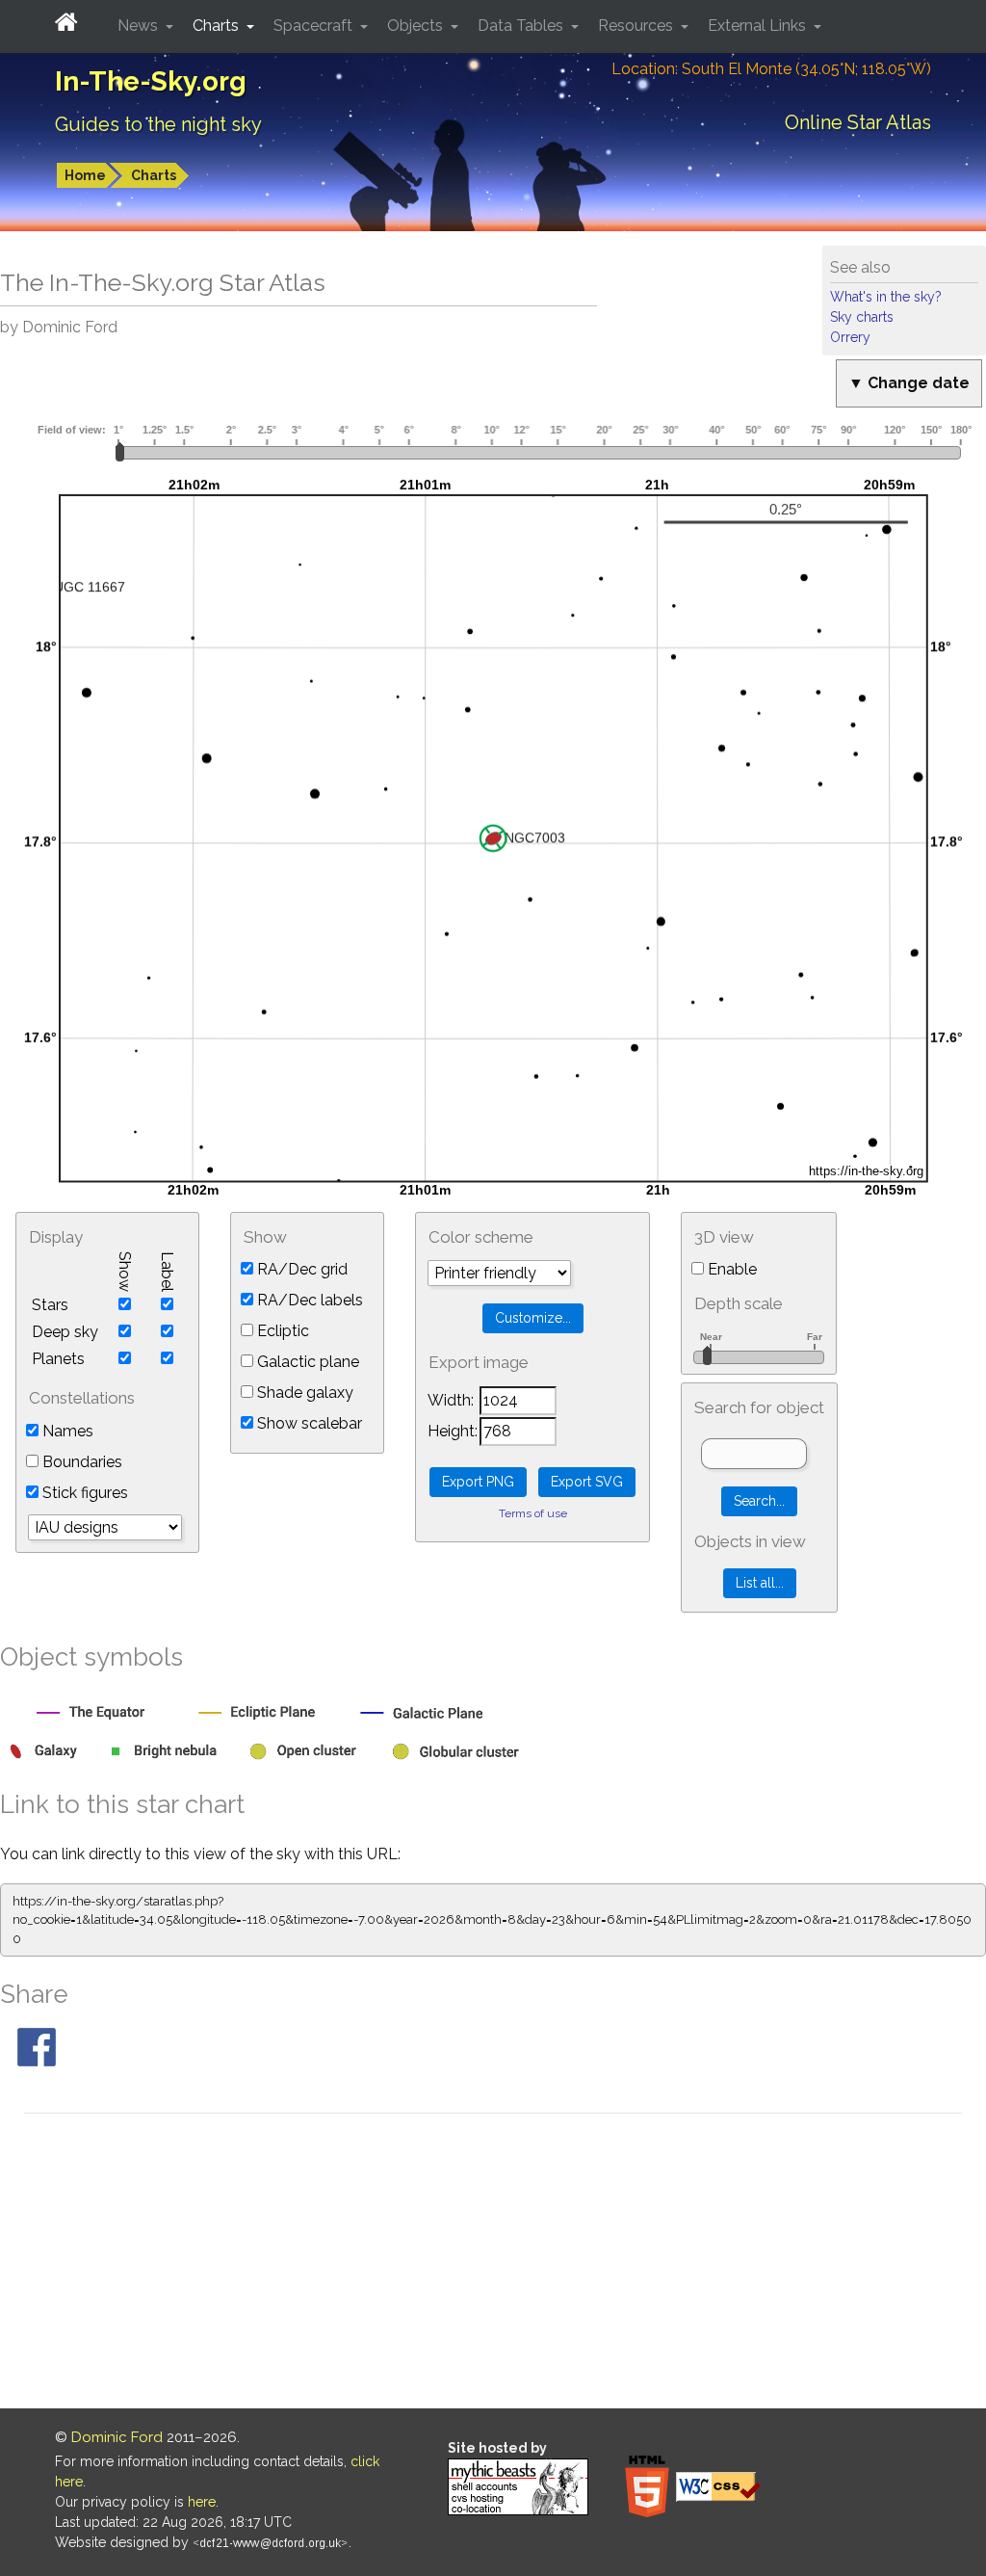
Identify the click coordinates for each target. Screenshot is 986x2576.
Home (85, 175)
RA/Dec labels (308, 1300)
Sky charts (862, 317)
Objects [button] (417, 26)
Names (66, 1431)
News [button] (140, 26)
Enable (730, 1269)
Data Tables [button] (522, 26)
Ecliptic (281, 1331)
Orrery (850, 337)
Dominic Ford (117, 2437)
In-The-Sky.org (151, 81)
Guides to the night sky (158, 124)
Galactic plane (306, 1362)
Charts (154, 175)
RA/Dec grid (300, 1269)
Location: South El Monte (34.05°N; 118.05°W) (771, 69)
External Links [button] (759, 26)
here (202, 2502)
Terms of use (533, 1513)
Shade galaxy (303, 1393)
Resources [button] (637, 26)
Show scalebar (308, 1423)
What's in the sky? (886, 297)
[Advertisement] (493, 2264)
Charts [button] (218, 26)
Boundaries (80, 1462)
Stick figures (83, 1493)
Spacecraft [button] (315, 26)
